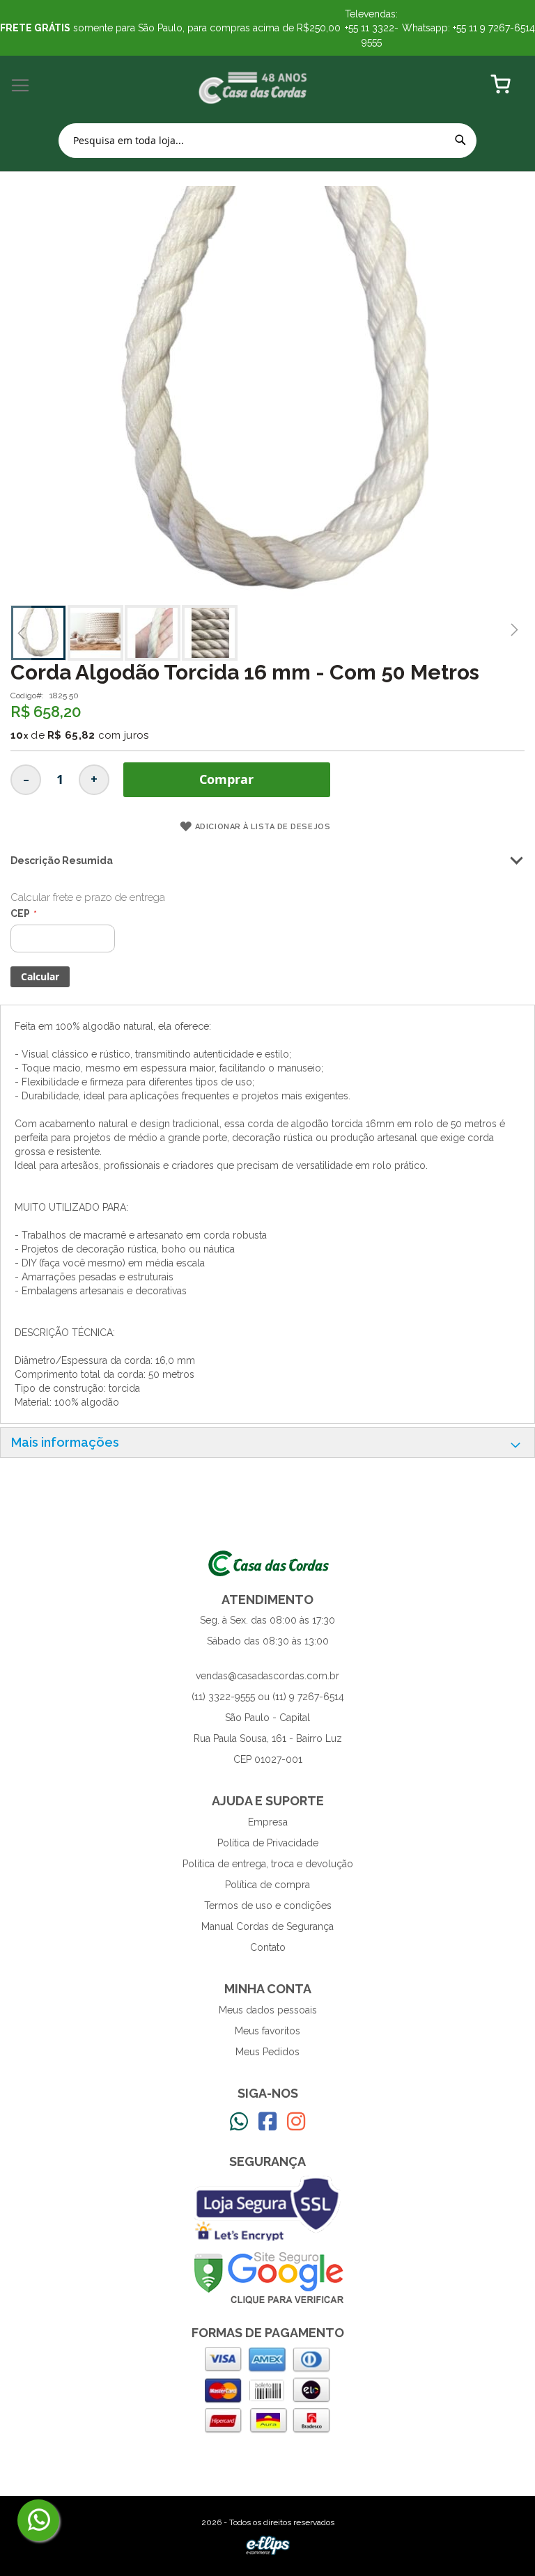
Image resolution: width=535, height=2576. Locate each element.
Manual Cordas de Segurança (267, 1926)
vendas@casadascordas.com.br (267, 1676)
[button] (21, 633)
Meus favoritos (267, 2031)
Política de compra (267, 1885)
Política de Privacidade (268, 1843)
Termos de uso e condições (268, 1906)
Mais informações (65, 1442)
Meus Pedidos (267, 2052)
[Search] (460, 140)
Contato (268, 1947)
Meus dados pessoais (268, 2010)
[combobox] (267, 141)
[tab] (267, 1443)
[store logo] (253, 86)
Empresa (268, 1822)
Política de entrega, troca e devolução (268, 1864)
